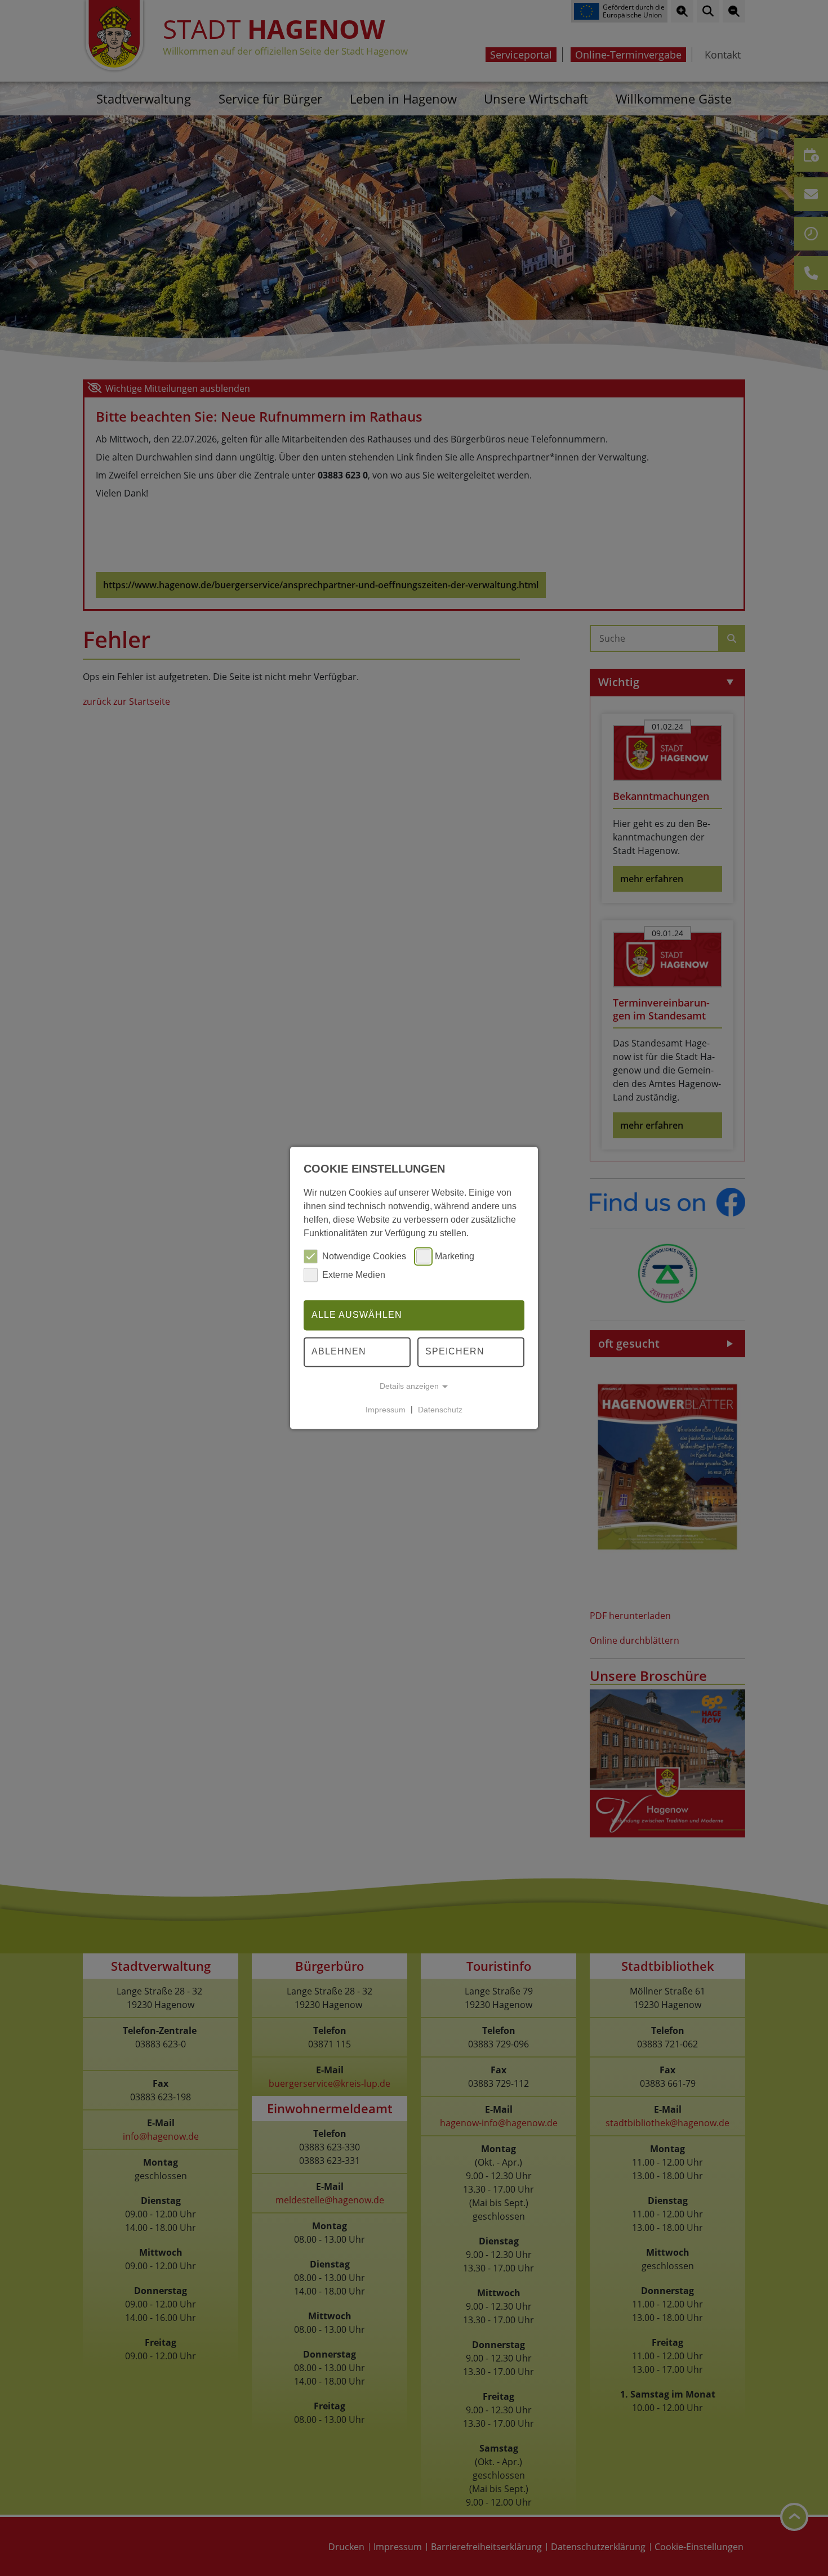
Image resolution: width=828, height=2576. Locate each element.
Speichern (455, 1352)
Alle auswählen (357, 1315)
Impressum (386, 1410)
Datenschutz (440, 1410)
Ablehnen (339, 1352)
